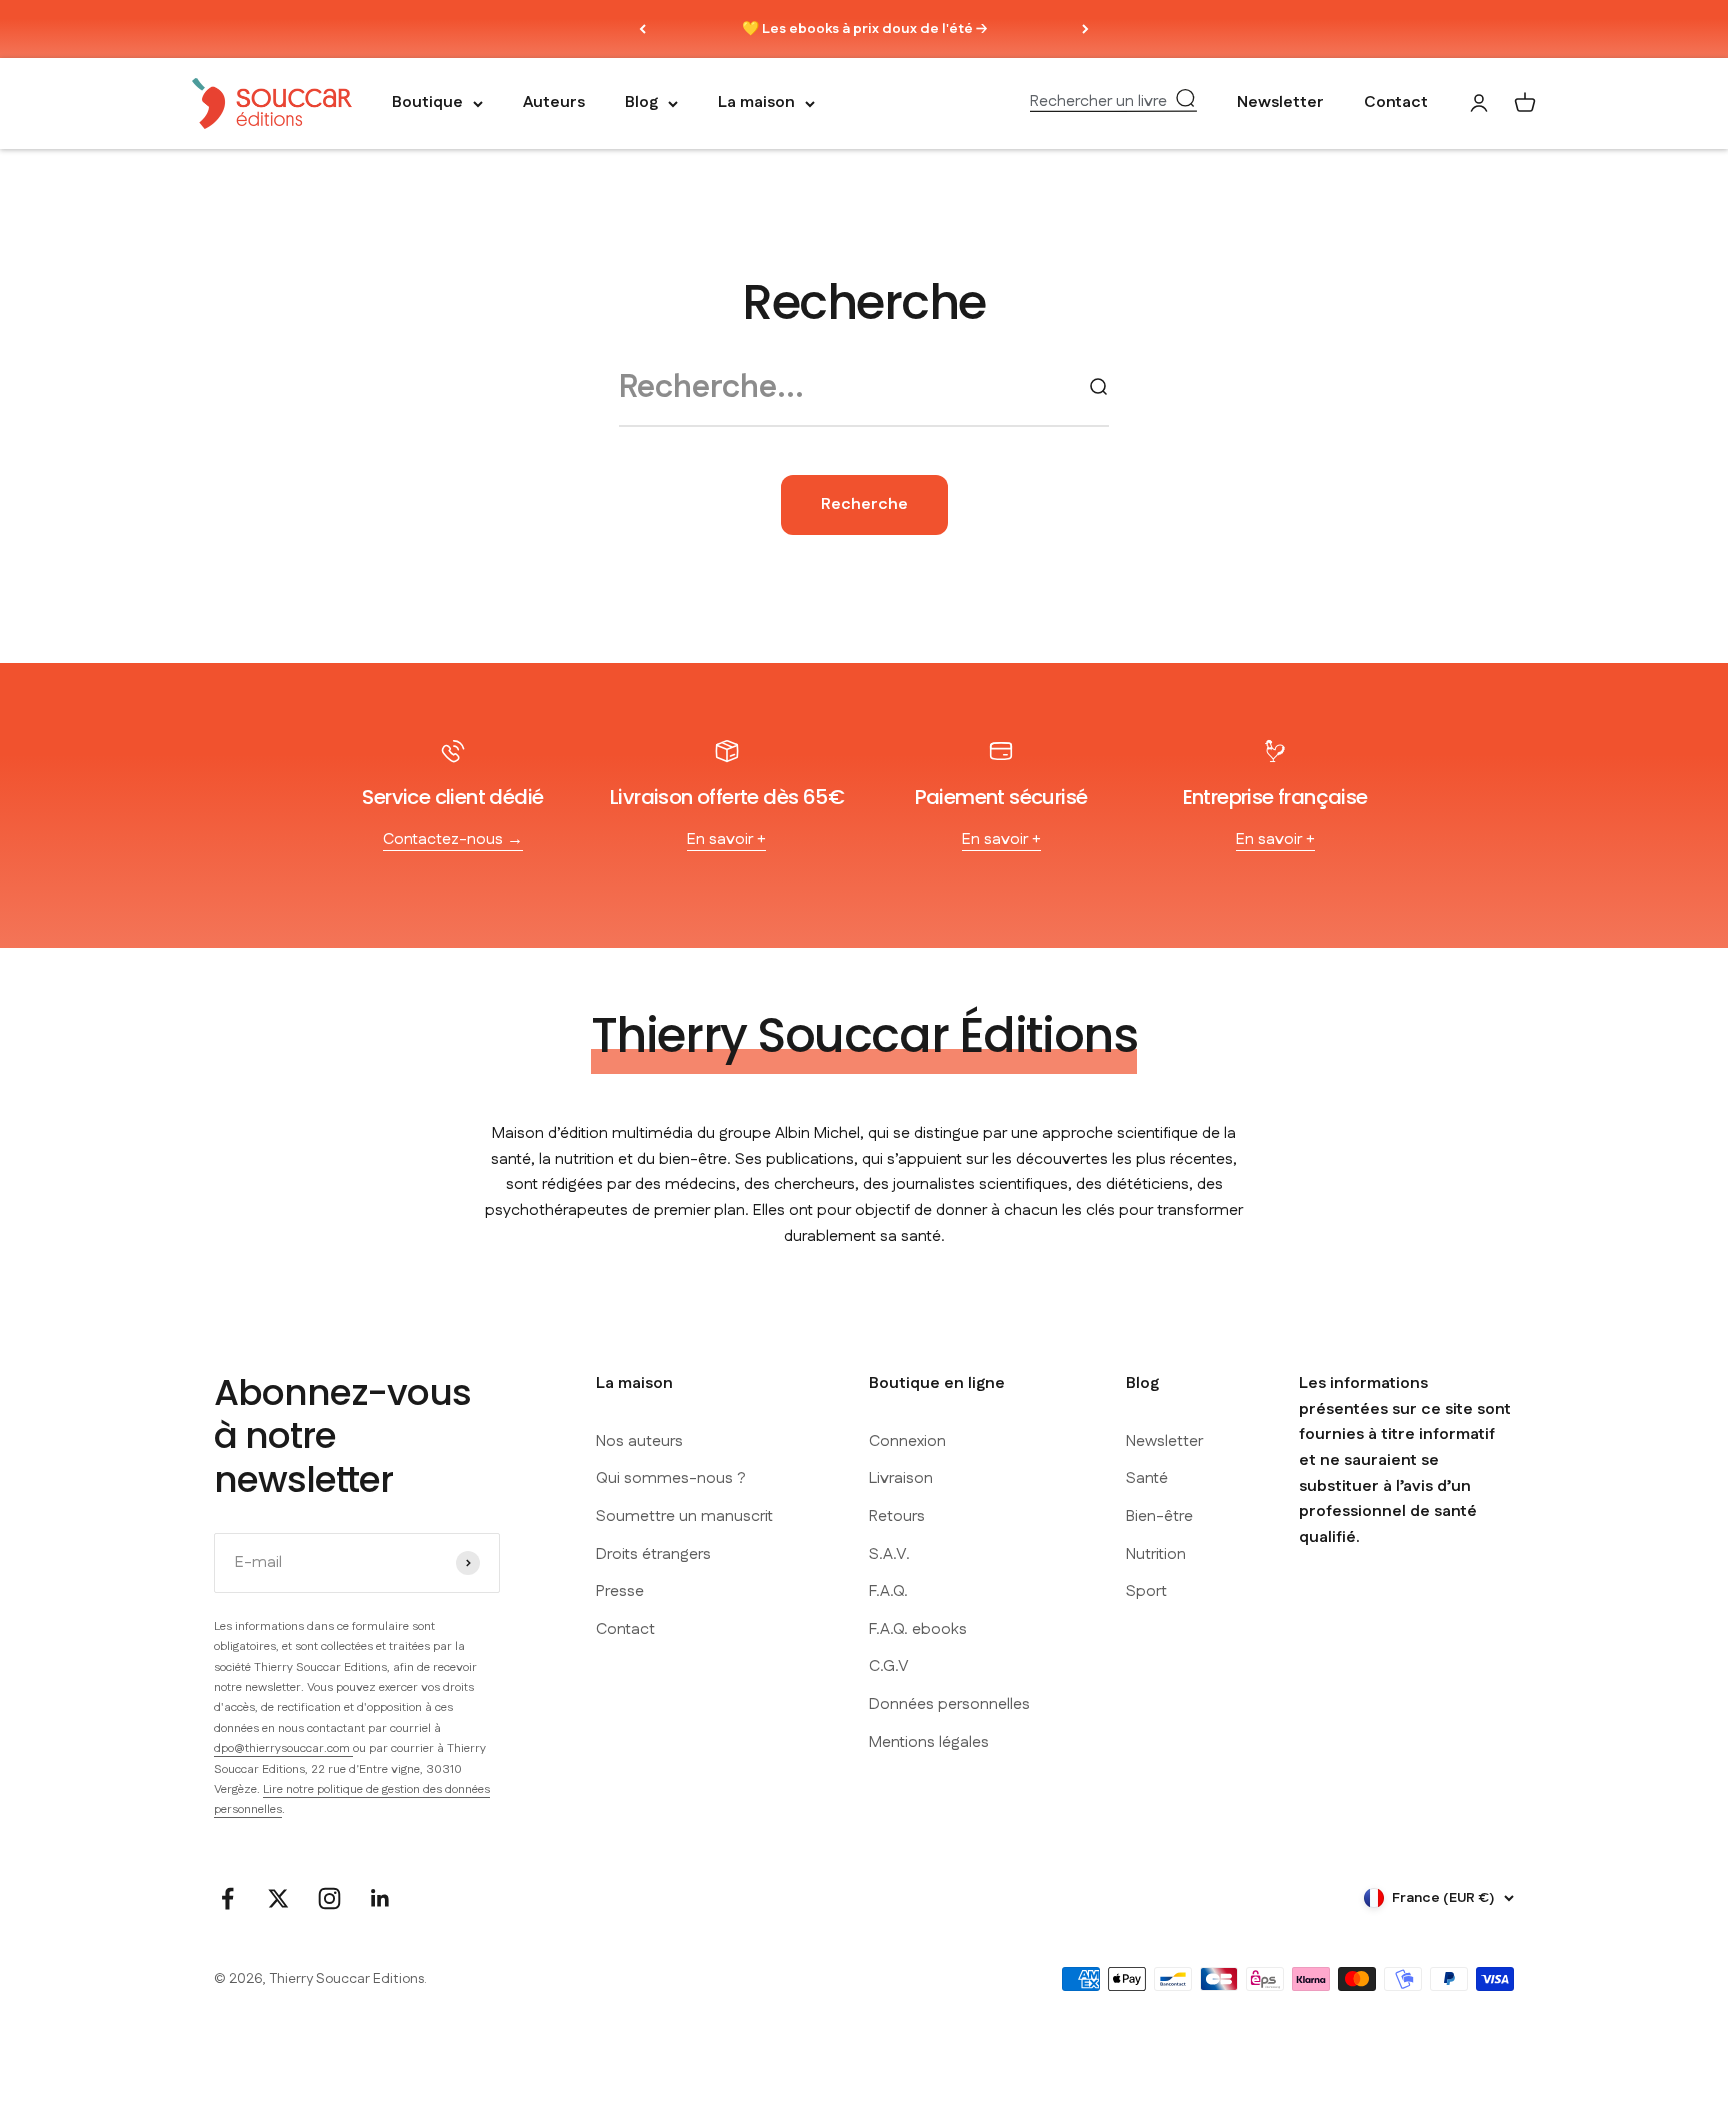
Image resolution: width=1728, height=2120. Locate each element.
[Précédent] (642, 29)
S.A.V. (889, 1554)
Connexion (907, 1441)
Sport (1146, 1591)
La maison (756, 103)
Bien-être (1159, 1516)
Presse (620, 1591)
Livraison (901, 1478)
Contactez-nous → (453, 839)
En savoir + (726, 839)
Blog (641, 103)
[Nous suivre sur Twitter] (278, 1898)
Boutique (427, 103)
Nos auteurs (639, 1441)
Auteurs (554, 103)
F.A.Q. (888, 1591)
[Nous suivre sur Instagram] (329, 1898)
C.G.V (889, 1666)
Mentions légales (929, 1742)
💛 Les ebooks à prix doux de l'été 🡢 (864, 29)
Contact (1396, 103)
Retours (897, 1516)
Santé (1147, 1478)
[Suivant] (1085, 29)
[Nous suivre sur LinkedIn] (380, 1898)
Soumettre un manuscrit (684, 1516)
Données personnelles (949, 1704)
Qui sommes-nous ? (671, 1478)
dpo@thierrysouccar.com (283, 1748)
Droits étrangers (653, 1554)
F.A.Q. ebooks (918, 1629)
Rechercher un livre (1098, 102)
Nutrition (1156, 1554)
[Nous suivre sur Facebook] (227, 1898)
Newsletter (1280, 103)
